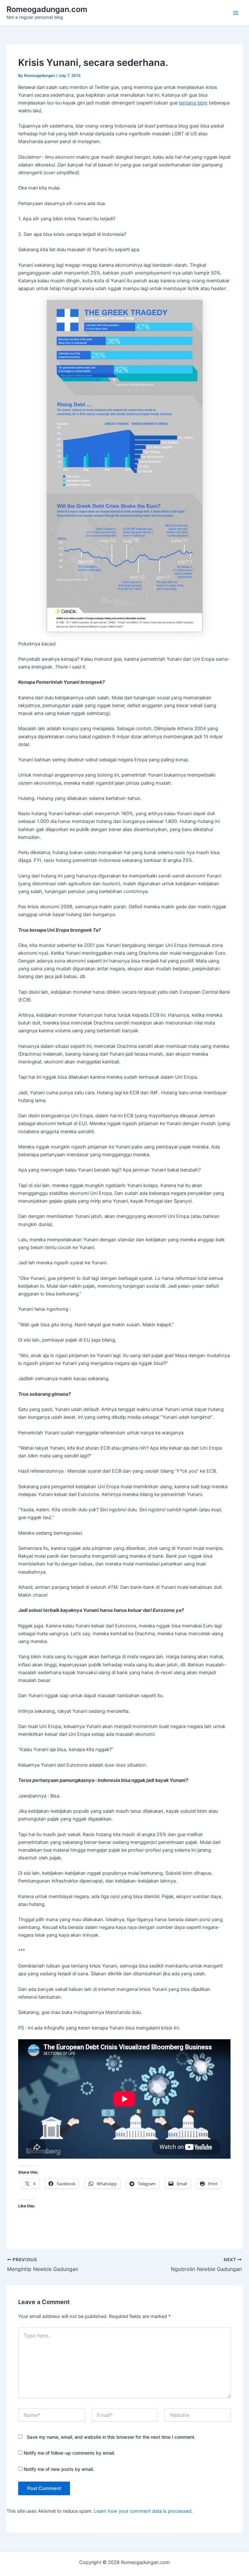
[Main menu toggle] (236, 13)
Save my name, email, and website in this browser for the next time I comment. (111, 2437)
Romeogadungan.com (47, 9)
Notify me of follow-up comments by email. (69, 2453)
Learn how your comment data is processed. (143, 2511)
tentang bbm (193, 103)
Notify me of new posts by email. (59, 2469)
